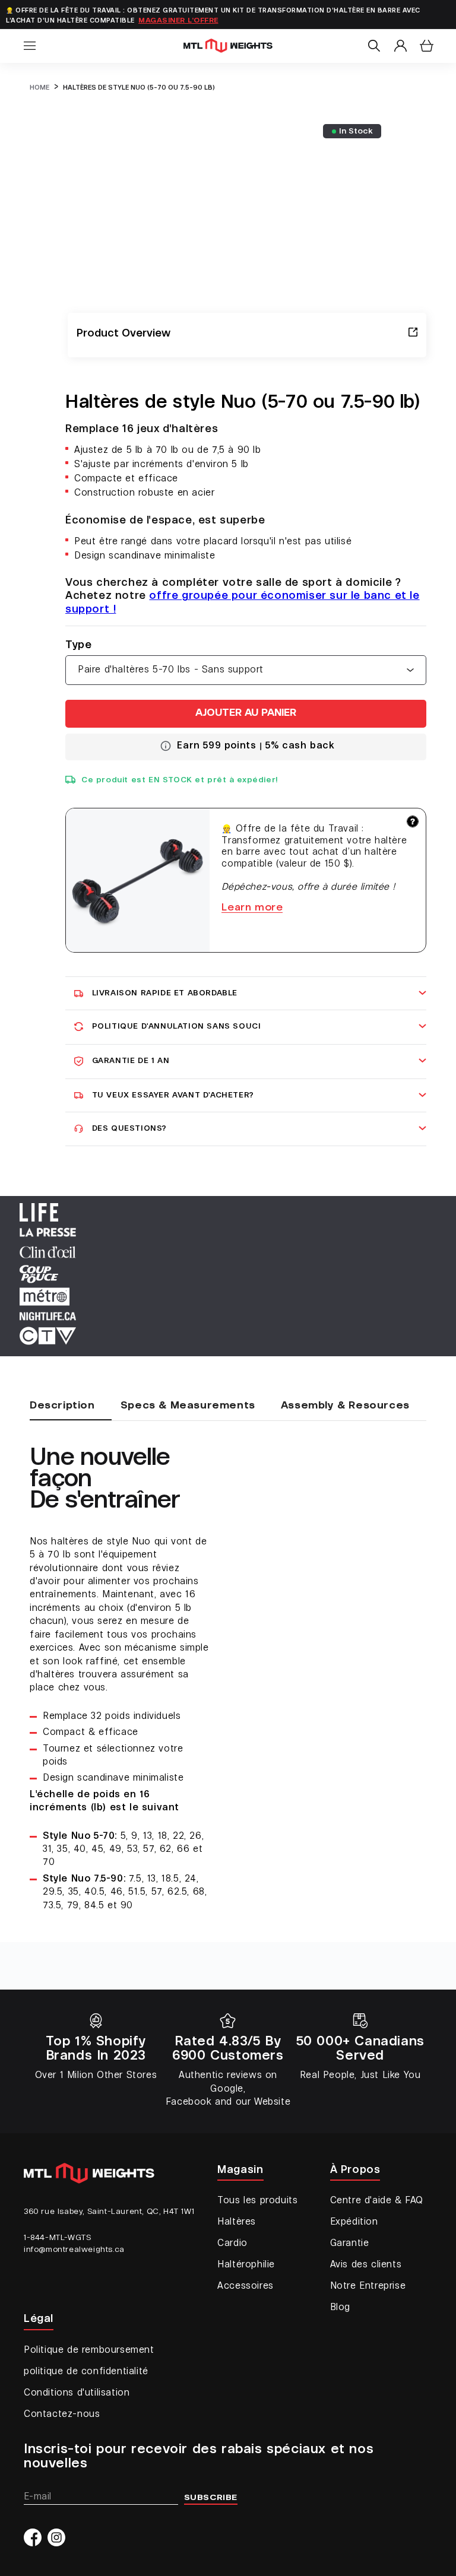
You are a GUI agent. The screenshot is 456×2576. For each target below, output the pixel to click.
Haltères (237, 2222)
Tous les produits (257, 2201)
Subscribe (211, 2498)
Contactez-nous (62, 2415)
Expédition (354, 2222)
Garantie (350, 2244)
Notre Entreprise (368, 2286)
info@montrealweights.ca (74, 2250)
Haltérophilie (246, 2265)
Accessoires (246, 2286)
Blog (340, 2308)
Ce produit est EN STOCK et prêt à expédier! (180, 780)
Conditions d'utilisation (77, 2393)
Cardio (232, 2244)
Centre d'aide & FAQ (377, 2201)
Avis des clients (366, 2265)
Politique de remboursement (89, 2350)
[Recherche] (374, 46)
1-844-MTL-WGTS (57, 2238)
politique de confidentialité (86, 2372)
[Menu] (30, 46)
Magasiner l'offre (178, 21)
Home (39, 88)
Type (78, 645)
